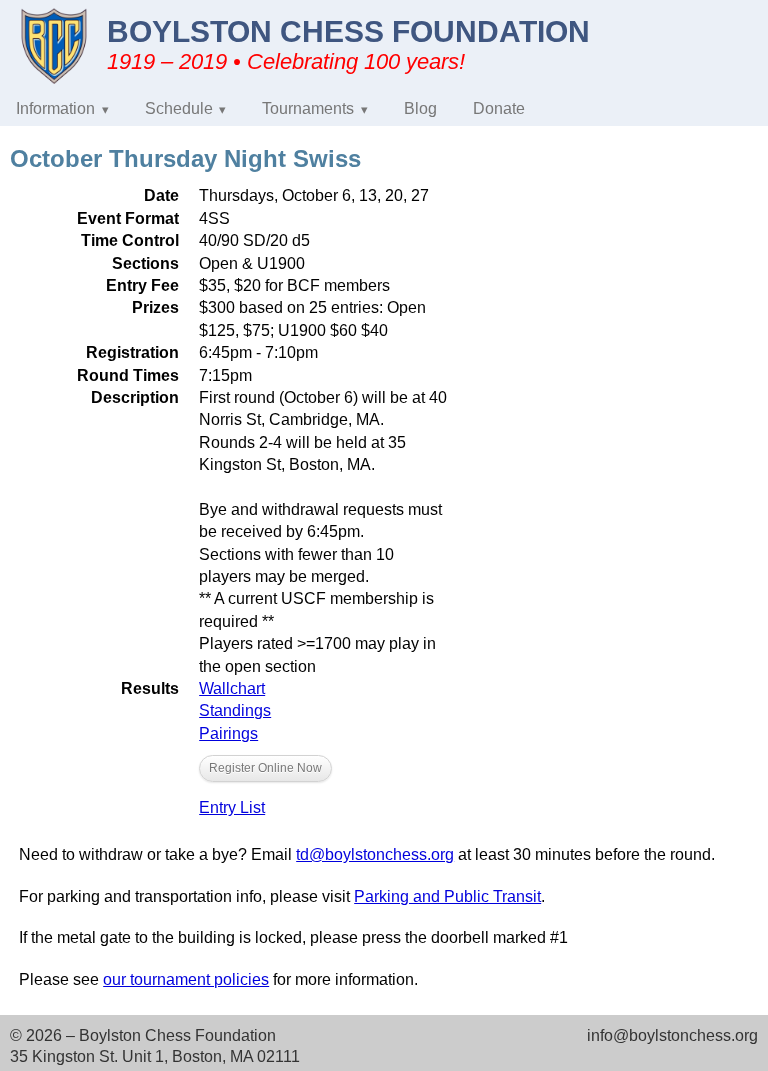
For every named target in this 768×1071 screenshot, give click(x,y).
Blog (420, 108)
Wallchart (232, 688)
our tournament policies (186, 979)
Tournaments (308, 108)
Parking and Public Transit (447, 896)
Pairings (228, 733)
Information (55, 108)
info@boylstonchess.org (672, 1035)
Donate (499, 108)
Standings (235, 710)
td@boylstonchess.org (375, 854)
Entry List (232, 807)
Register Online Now (265, 768)
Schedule (179, 108)
